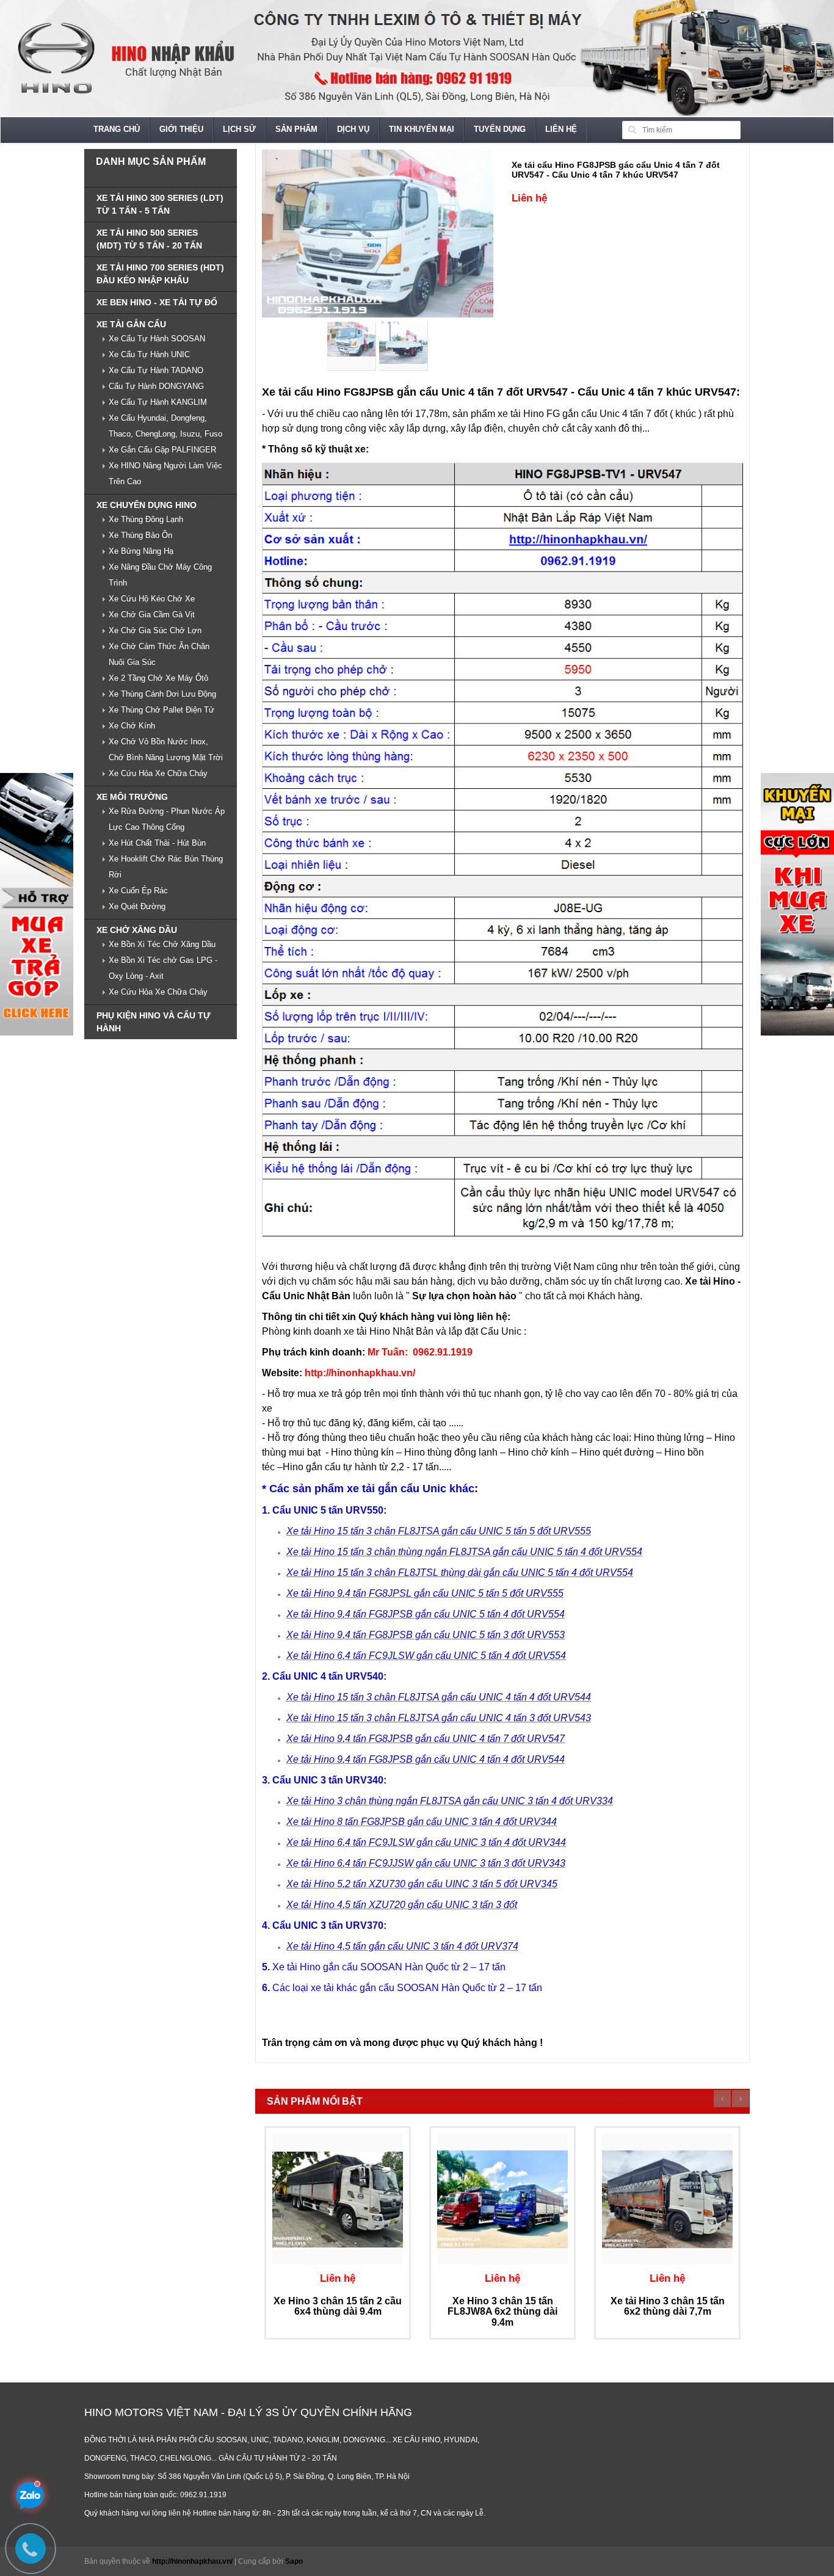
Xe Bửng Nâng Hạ (141, 551)
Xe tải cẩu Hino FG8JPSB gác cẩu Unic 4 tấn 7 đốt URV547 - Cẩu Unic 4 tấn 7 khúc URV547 (616, 169)
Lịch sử (239, 129)
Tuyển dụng (500, 129)
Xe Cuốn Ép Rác (138, 891)
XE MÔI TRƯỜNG (132, 797)
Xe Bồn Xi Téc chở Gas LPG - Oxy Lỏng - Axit (163, 968)
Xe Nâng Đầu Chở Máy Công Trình (160, 575)
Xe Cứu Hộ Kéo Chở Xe (152, 599)
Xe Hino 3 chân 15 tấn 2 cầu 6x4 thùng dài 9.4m (338, 2306)
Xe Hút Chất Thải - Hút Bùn (157, 843)
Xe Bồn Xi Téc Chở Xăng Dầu (162, 944)
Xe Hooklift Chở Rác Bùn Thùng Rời (166, 867)
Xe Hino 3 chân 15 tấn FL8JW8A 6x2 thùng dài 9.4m (502, 2312)
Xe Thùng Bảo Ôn (140, 535)
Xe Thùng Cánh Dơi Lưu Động (162, 694)
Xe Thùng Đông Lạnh (146, 519)
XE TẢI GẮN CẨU (131, 324)
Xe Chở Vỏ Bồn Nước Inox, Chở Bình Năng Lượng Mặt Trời (166, 749)
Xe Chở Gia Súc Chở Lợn (155, 630)
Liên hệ (561, 129)
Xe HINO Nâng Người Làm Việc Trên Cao (165, 473)
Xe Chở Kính (132, 726)
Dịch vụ (353, 129)
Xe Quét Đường (137, 906)
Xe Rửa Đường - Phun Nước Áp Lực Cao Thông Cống (167, 819)
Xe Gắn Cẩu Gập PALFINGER (162, 450)
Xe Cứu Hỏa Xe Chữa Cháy (158, 773)
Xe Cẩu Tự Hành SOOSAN (157, 339)
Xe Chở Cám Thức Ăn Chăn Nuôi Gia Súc (159, 654)
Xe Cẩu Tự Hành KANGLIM (158, 402)
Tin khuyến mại (422, 129)
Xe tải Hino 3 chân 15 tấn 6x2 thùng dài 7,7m (668, 2306)
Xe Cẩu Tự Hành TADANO (156, 370)
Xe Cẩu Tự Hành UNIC (149, 354)
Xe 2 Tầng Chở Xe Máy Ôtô (158, 678)
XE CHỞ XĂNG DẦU (137, 930)
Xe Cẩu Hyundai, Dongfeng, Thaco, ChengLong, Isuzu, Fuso (165, 426)
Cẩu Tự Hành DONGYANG (156, 386)
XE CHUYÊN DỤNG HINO (147, 505)
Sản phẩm (296, 129)
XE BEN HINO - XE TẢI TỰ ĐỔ (157, 302)
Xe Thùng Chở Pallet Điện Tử (161, 710)
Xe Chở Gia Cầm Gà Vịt (152, 615)
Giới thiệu (181, 129)
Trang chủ (117, 129)
